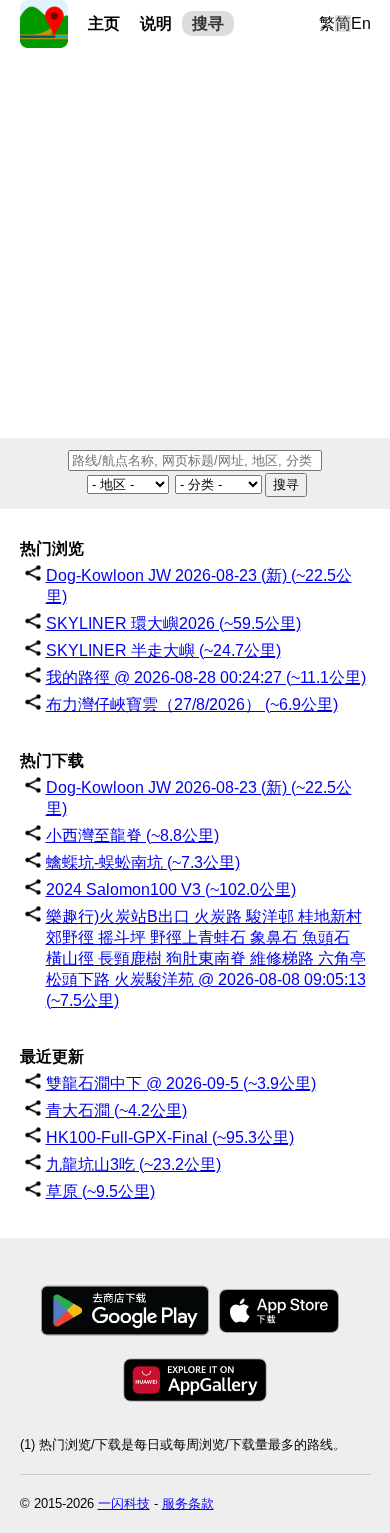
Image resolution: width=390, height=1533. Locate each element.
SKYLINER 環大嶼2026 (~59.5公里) (173, 623)
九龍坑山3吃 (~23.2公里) (133, 1164)
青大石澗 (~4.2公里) (116, 1110)
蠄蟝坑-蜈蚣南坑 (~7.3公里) (143, 862)
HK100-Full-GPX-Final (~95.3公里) (170, 1137)
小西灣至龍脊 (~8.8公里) (132, 835)
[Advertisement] (195, 243)
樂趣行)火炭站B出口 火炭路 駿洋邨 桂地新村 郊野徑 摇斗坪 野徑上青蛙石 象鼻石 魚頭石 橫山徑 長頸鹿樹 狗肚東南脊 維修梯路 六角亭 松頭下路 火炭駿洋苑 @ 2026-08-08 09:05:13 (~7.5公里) (206, 958)
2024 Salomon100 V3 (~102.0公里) (171, 889)
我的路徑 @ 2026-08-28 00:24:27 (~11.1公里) (206, 677)
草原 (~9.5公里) (100, 1191)
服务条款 (188, 1503)
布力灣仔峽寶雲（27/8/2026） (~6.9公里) (192, 704)
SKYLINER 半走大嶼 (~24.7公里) (163, 650)
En (361, 23)
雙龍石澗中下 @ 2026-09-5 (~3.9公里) (181, 1083)
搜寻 (208, 23)
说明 (156, 23)
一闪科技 (124, 1503)
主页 (104, 23)
